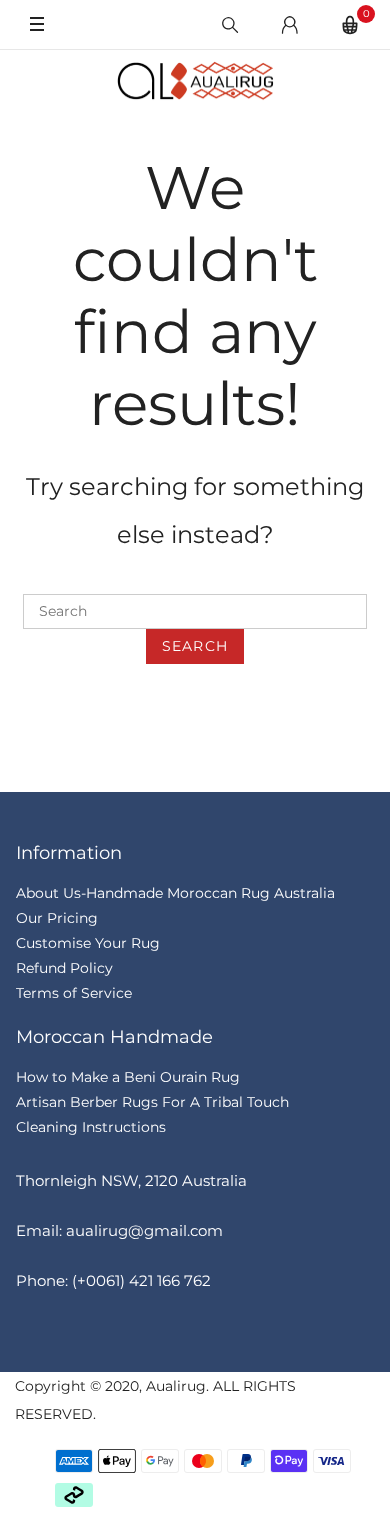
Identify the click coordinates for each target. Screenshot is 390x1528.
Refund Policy (64, 968)
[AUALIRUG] (195, 81)
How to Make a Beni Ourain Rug (128, 1077)
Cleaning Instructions (91, 1127)
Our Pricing (57, 918)
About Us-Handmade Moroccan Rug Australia (175, 893)
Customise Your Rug (88, 943)
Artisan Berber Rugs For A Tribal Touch (152, 1102)
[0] (350, 25)
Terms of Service (74, 993)
